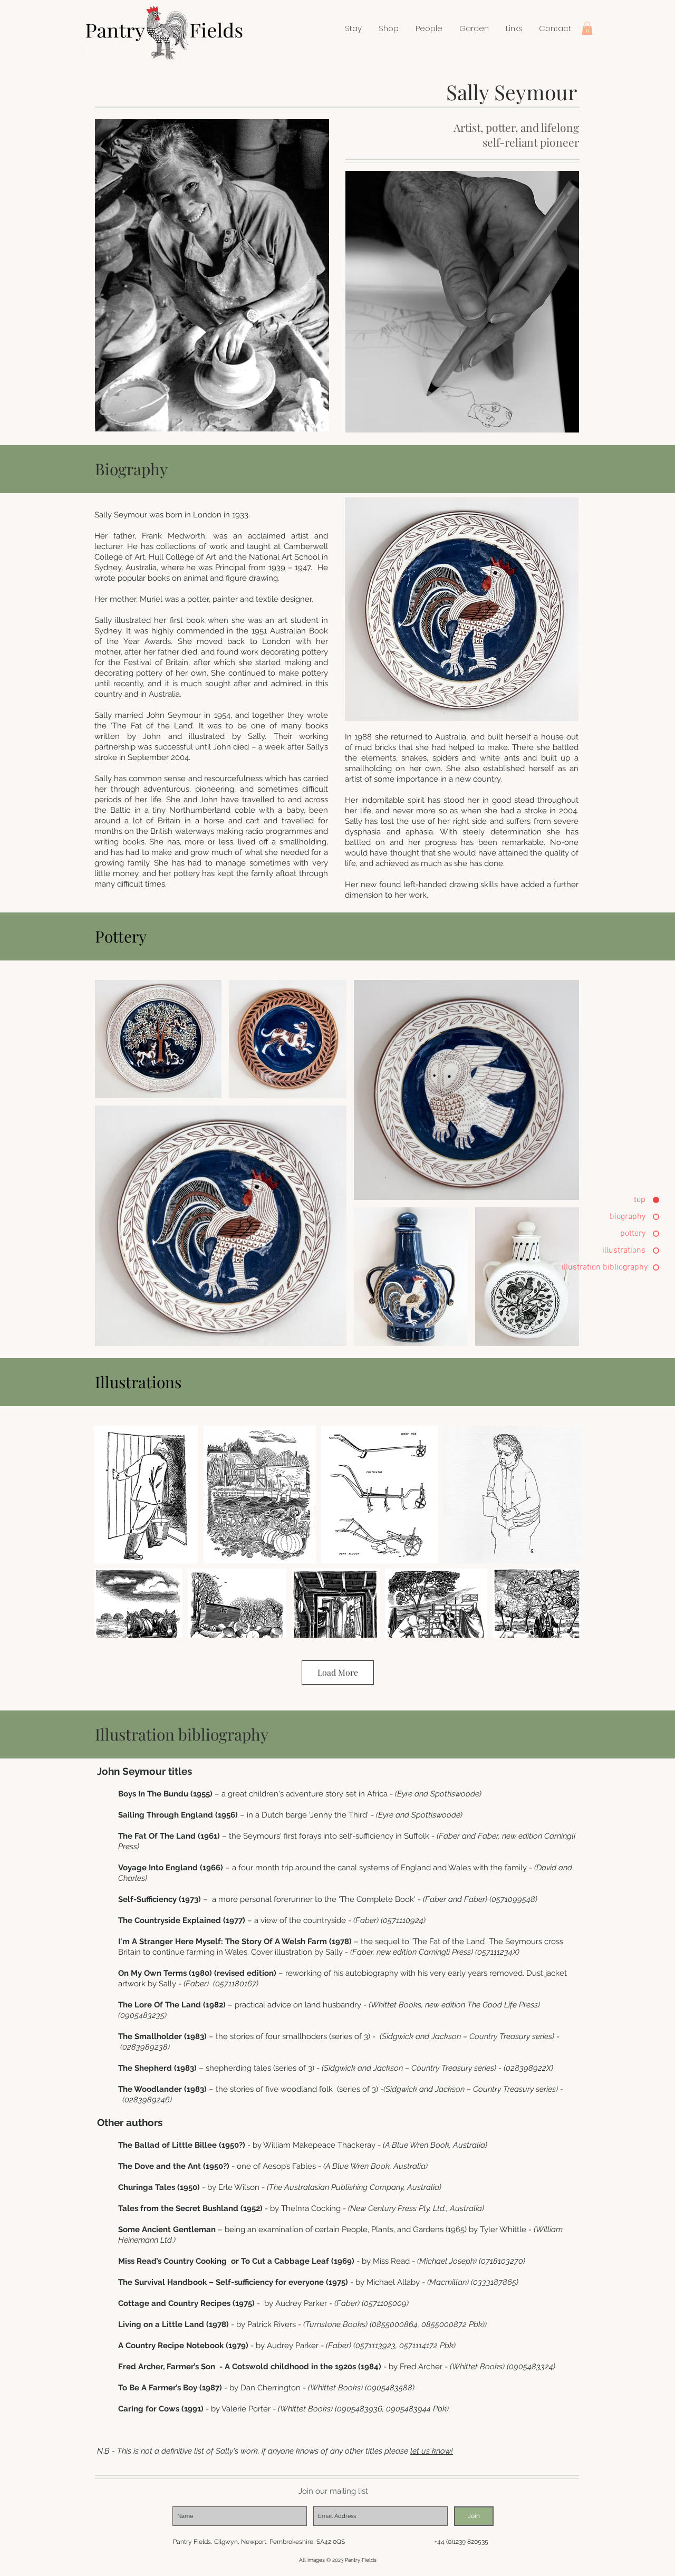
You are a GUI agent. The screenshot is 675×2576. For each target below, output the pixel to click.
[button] (389, 28)
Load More (338, 1672)
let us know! (432, 2451)
